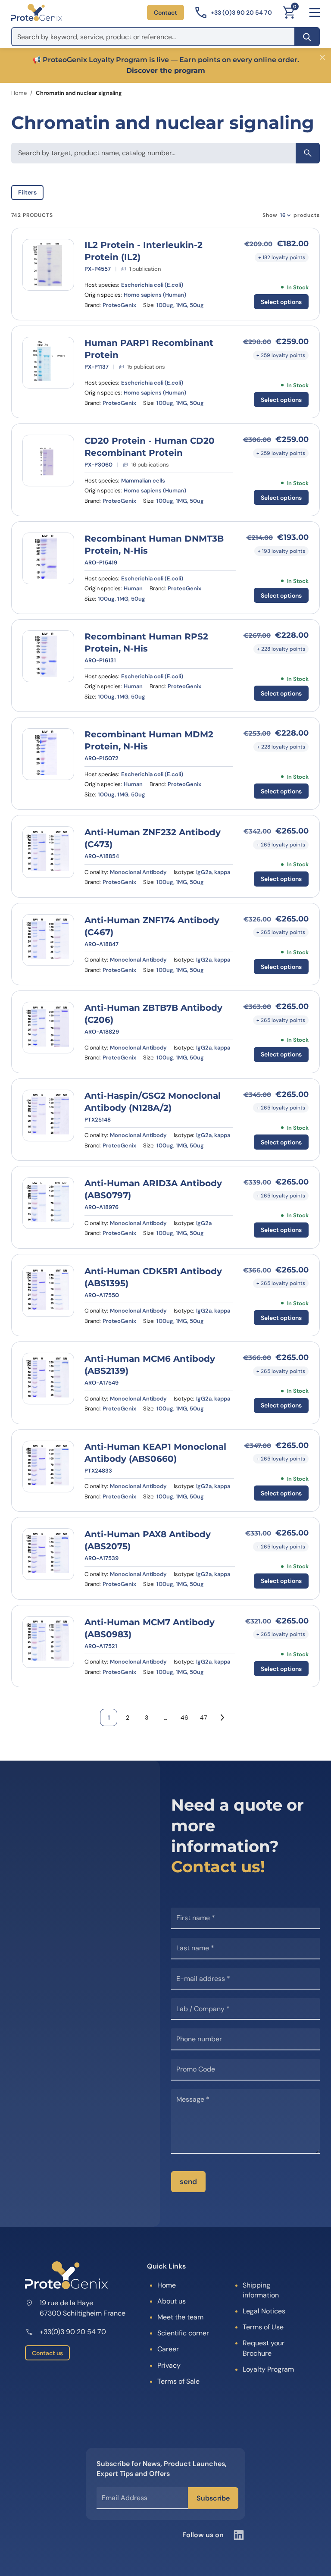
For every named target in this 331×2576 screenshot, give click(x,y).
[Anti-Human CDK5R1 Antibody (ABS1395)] (48, 1291)
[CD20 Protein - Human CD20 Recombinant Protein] (48, 461)
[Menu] (315, 13)
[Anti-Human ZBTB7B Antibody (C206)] (48, 1028)
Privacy (169, 2365)
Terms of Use (263, 2327)
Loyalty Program (268, 2369)
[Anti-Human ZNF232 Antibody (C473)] (48, 852)
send (188, 2181)
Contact (165, 13)
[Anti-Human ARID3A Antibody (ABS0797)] (48, 1203)
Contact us (47, 2353)
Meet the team (180, 2317)
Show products (291, 215)
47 (203, 1717)
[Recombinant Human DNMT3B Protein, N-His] (48, 558)
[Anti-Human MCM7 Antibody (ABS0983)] (48, 1642)
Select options (281, 302)
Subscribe (213, 2498)
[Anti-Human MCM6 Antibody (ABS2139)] (48, 1379)
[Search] (307, 37)
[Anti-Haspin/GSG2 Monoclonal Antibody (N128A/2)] (48, 1116)
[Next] (222, 1717)
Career (168, 2349)
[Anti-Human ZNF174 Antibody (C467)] (48, 940)
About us (172, 2301)
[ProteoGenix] (37, 13)
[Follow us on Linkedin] (239, 2535)
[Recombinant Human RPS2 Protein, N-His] (48, 656)
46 (184, 1717)
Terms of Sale (178, 2381)
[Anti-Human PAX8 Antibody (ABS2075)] (48, 1554)
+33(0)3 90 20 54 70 (73, 2332)
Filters (27, 192)
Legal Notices (264, 2311)
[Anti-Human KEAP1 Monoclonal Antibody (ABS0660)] (48, 1467)
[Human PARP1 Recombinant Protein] (48, 363)
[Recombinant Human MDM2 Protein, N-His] (48, 754)
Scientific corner (183, 2333)
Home (19, 93)
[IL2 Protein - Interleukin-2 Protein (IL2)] (48, 265)
